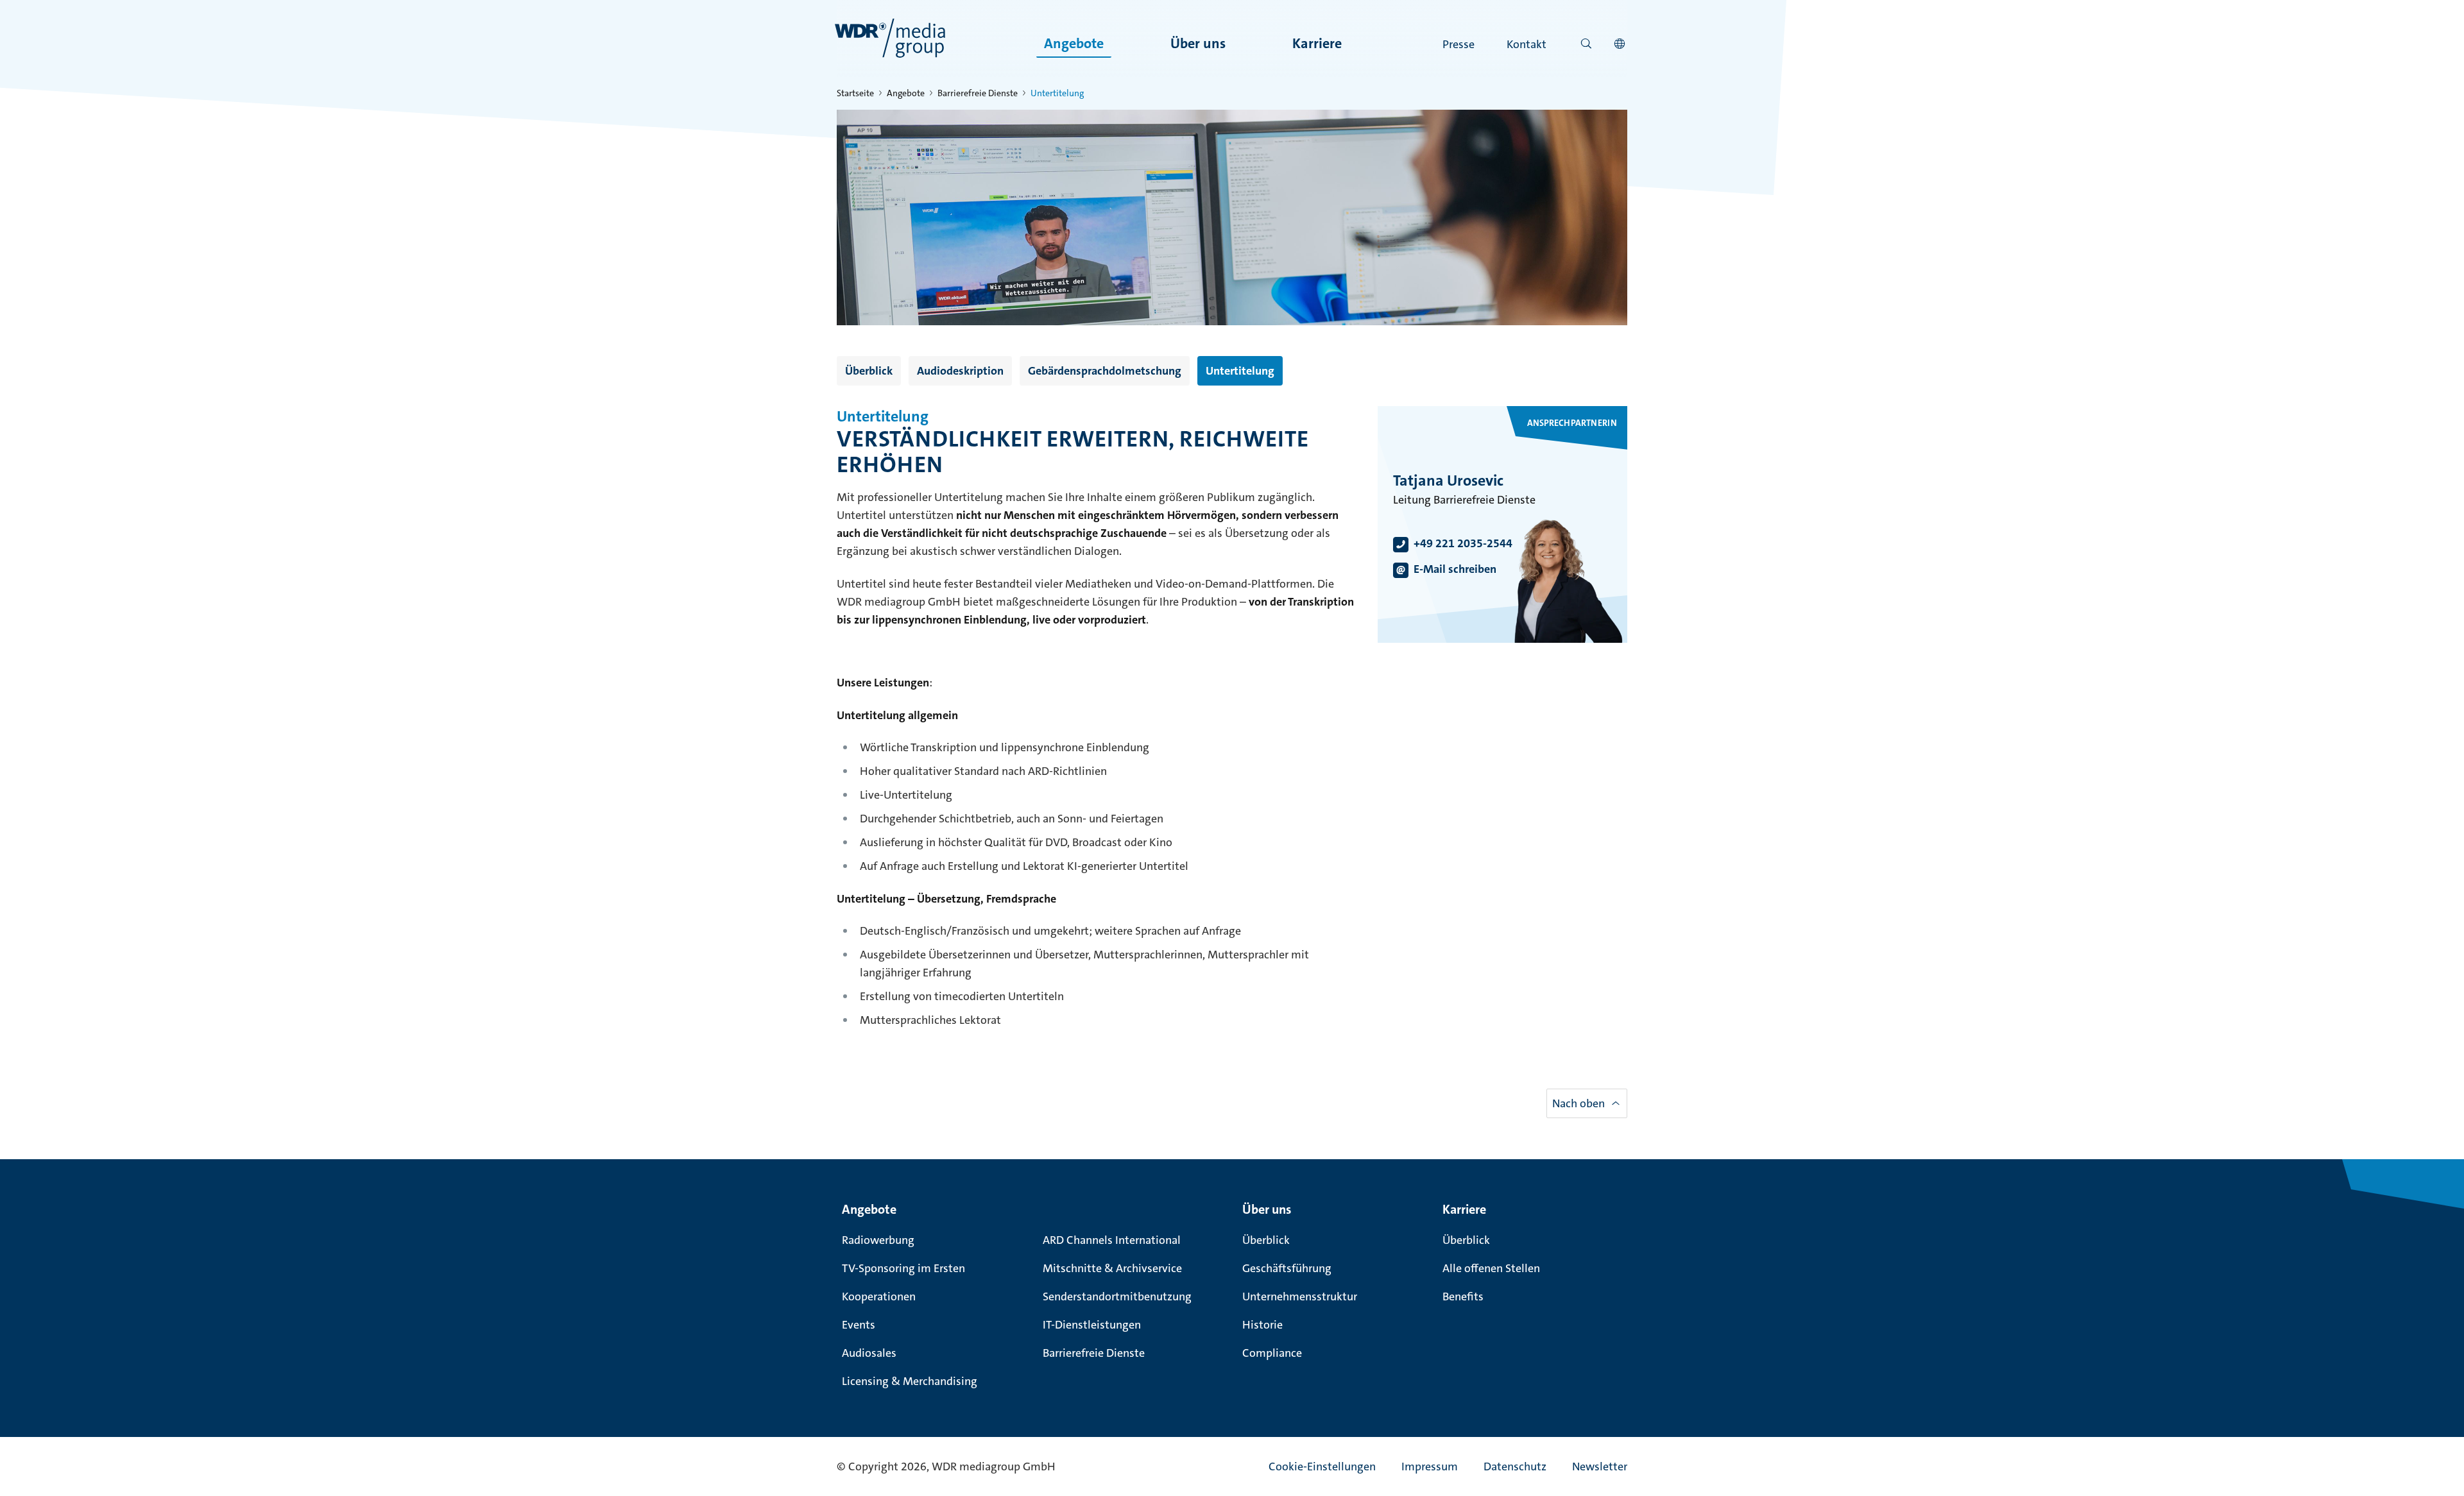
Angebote (1074, 43)
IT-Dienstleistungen (1092, 1325)
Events (859, 1325)
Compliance (1272, 1353)
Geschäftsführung (1287, 1268)
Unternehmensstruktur (1300, 1296)
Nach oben (1579, 1103)
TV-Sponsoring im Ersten (903, 1268)
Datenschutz (1515, 1466)
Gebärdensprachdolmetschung (1105, 371)
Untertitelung (1240, 371)
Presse (1459, 44)
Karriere (1317, 43)
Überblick (869, 371)
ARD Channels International (1112, 1240)
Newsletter (1600, 1466)
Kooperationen (879, 1296)
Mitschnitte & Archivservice (1112, 1268)
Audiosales (869, 1353)
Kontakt (1527, 44)
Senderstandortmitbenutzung (1117, 1296)
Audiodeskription (960, 371)
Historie (1262, 1325)
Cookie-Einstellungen (1322, 1466)
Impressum (1430, 1466)
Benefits (1463, 1296)
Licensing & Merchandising (910, 1381)
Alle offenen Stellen (1491, 1268)
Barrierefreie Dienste (978, 93)
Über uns (1198, 43)
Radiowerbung (878, 1240)
